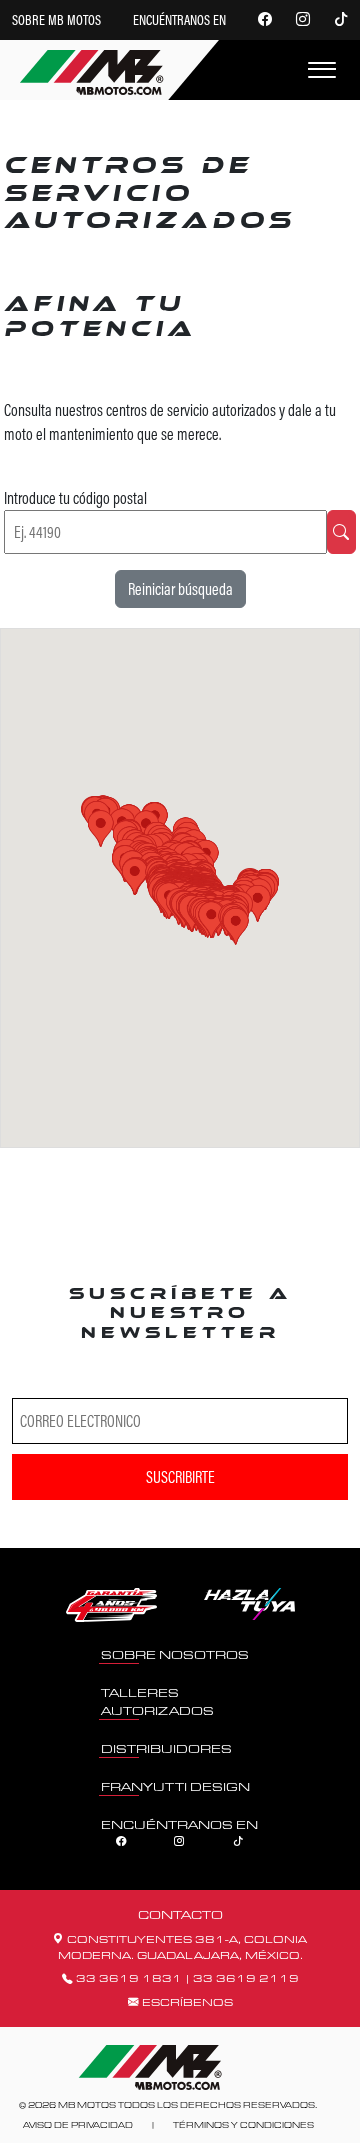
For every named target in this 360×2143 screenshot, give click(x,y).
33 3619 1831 (130, 1978)
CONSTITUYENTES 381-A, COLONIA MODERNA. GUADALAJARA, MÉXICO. (183, 1947)
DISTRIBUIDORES (166, 1748)
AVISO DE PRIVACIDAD (78, 2125)
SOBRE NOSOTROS (175, 1654)
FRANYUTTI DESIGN (175, 1786)
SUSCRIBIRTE (180, 1477)
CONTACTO (180, 1914)
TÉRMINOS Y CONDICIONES (243, 2125)
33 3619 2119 (246, 1978)
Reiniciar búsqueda (180, 589)
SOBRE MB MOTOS (56, 20)
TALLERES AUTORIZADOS (157, 1701)
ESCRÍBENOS (186, 2002)
